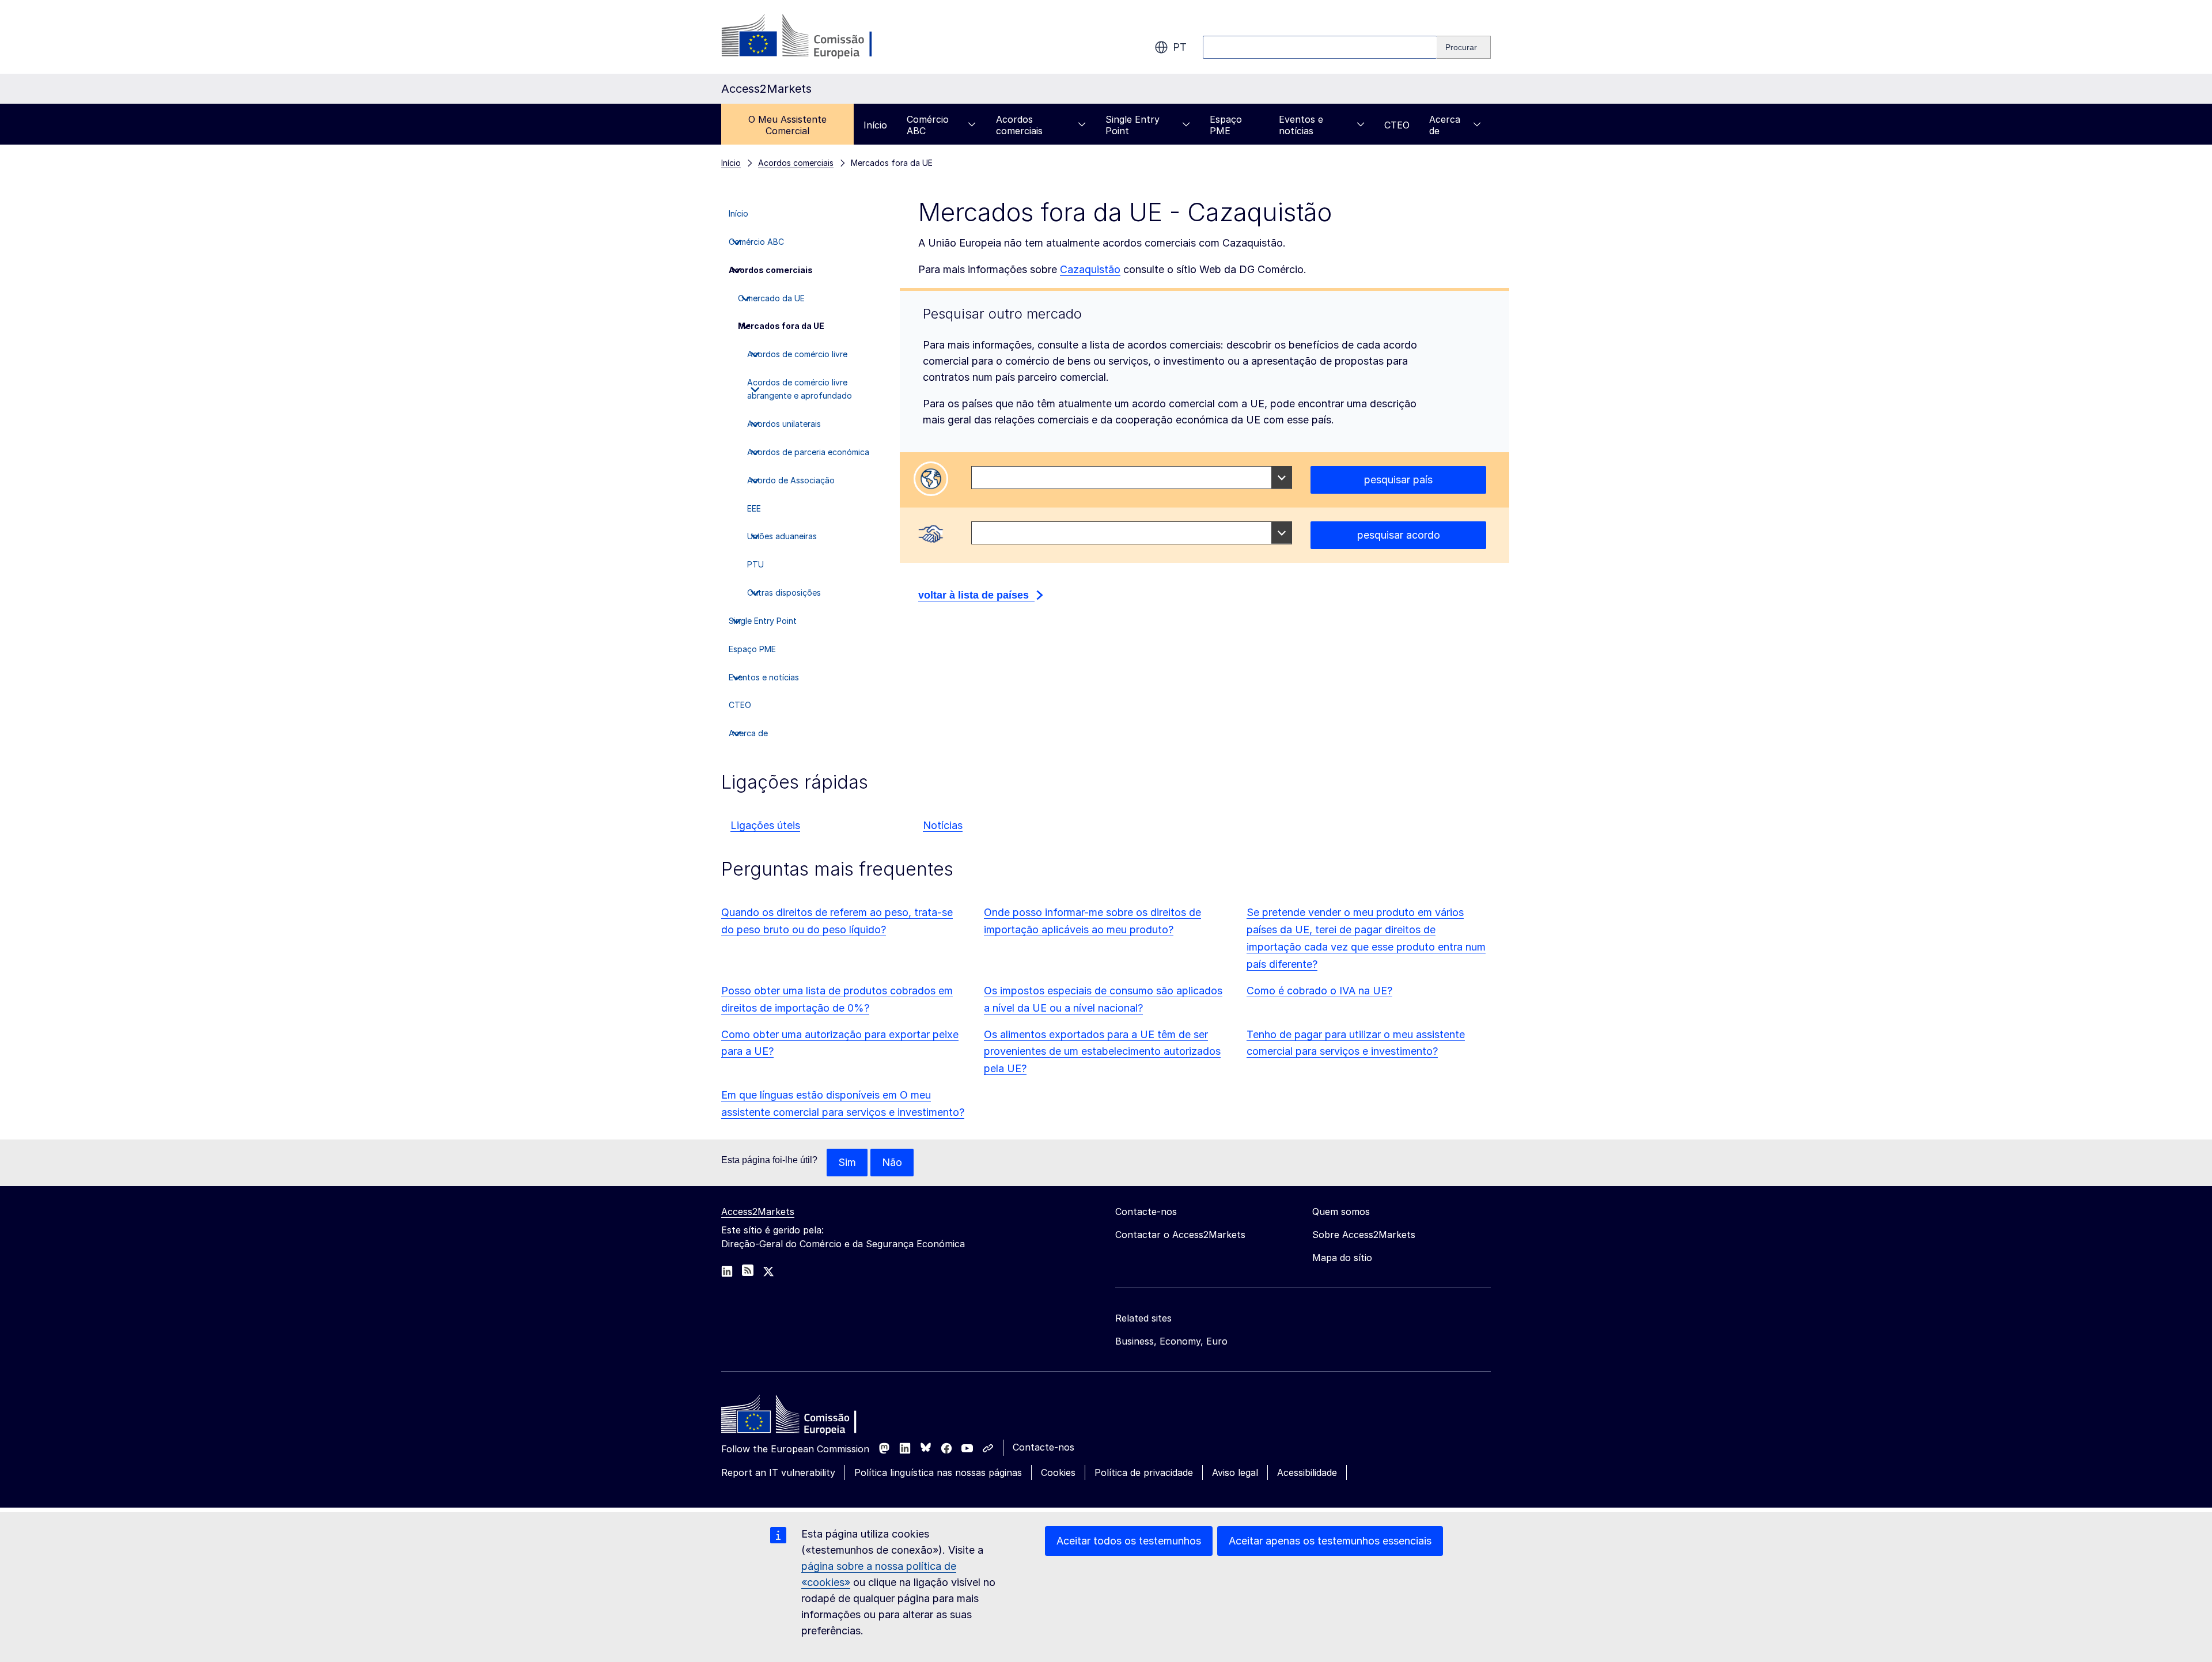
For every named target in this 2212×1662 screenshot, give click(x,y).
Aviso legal (1235, 1472)
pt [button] (1180, 47)
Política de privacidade (1144, 1472)
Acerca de (1445, 125)
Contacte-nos (1043, 1447)
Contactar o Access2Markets (1180, 1235)
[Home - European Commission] (805, 1417)
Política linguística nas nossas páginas (938, 1472)
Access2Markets (758, 1212)
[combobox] (1132, 478)
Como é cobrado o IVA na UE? (1319, 991)
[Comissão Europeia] (814, 37)
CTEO (1397, 125)
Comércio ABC (928, 125)
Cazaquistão (1090, 269)
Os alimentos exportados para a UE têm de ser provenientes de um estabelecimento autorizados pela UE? (1102, 1052)
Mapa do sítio (1342, 1258)
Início (875, 125)
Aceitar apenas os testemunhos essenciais (1330, 1541)
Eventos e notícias (1301, 125)
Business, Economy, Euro (1171, 1341)
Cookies (1058, 1472)
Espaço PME (1226, 125)
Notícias (943, 825)
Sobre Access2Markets (1364, 1235)
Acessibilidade (1307, 1472)
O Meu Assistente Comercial (787, 125)
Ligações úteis (765, 825)
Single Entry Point (1132, 125)
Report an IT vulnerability (778, 1472)
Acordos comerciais (1019, 125)
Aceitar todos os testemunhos (1129, 1541)
